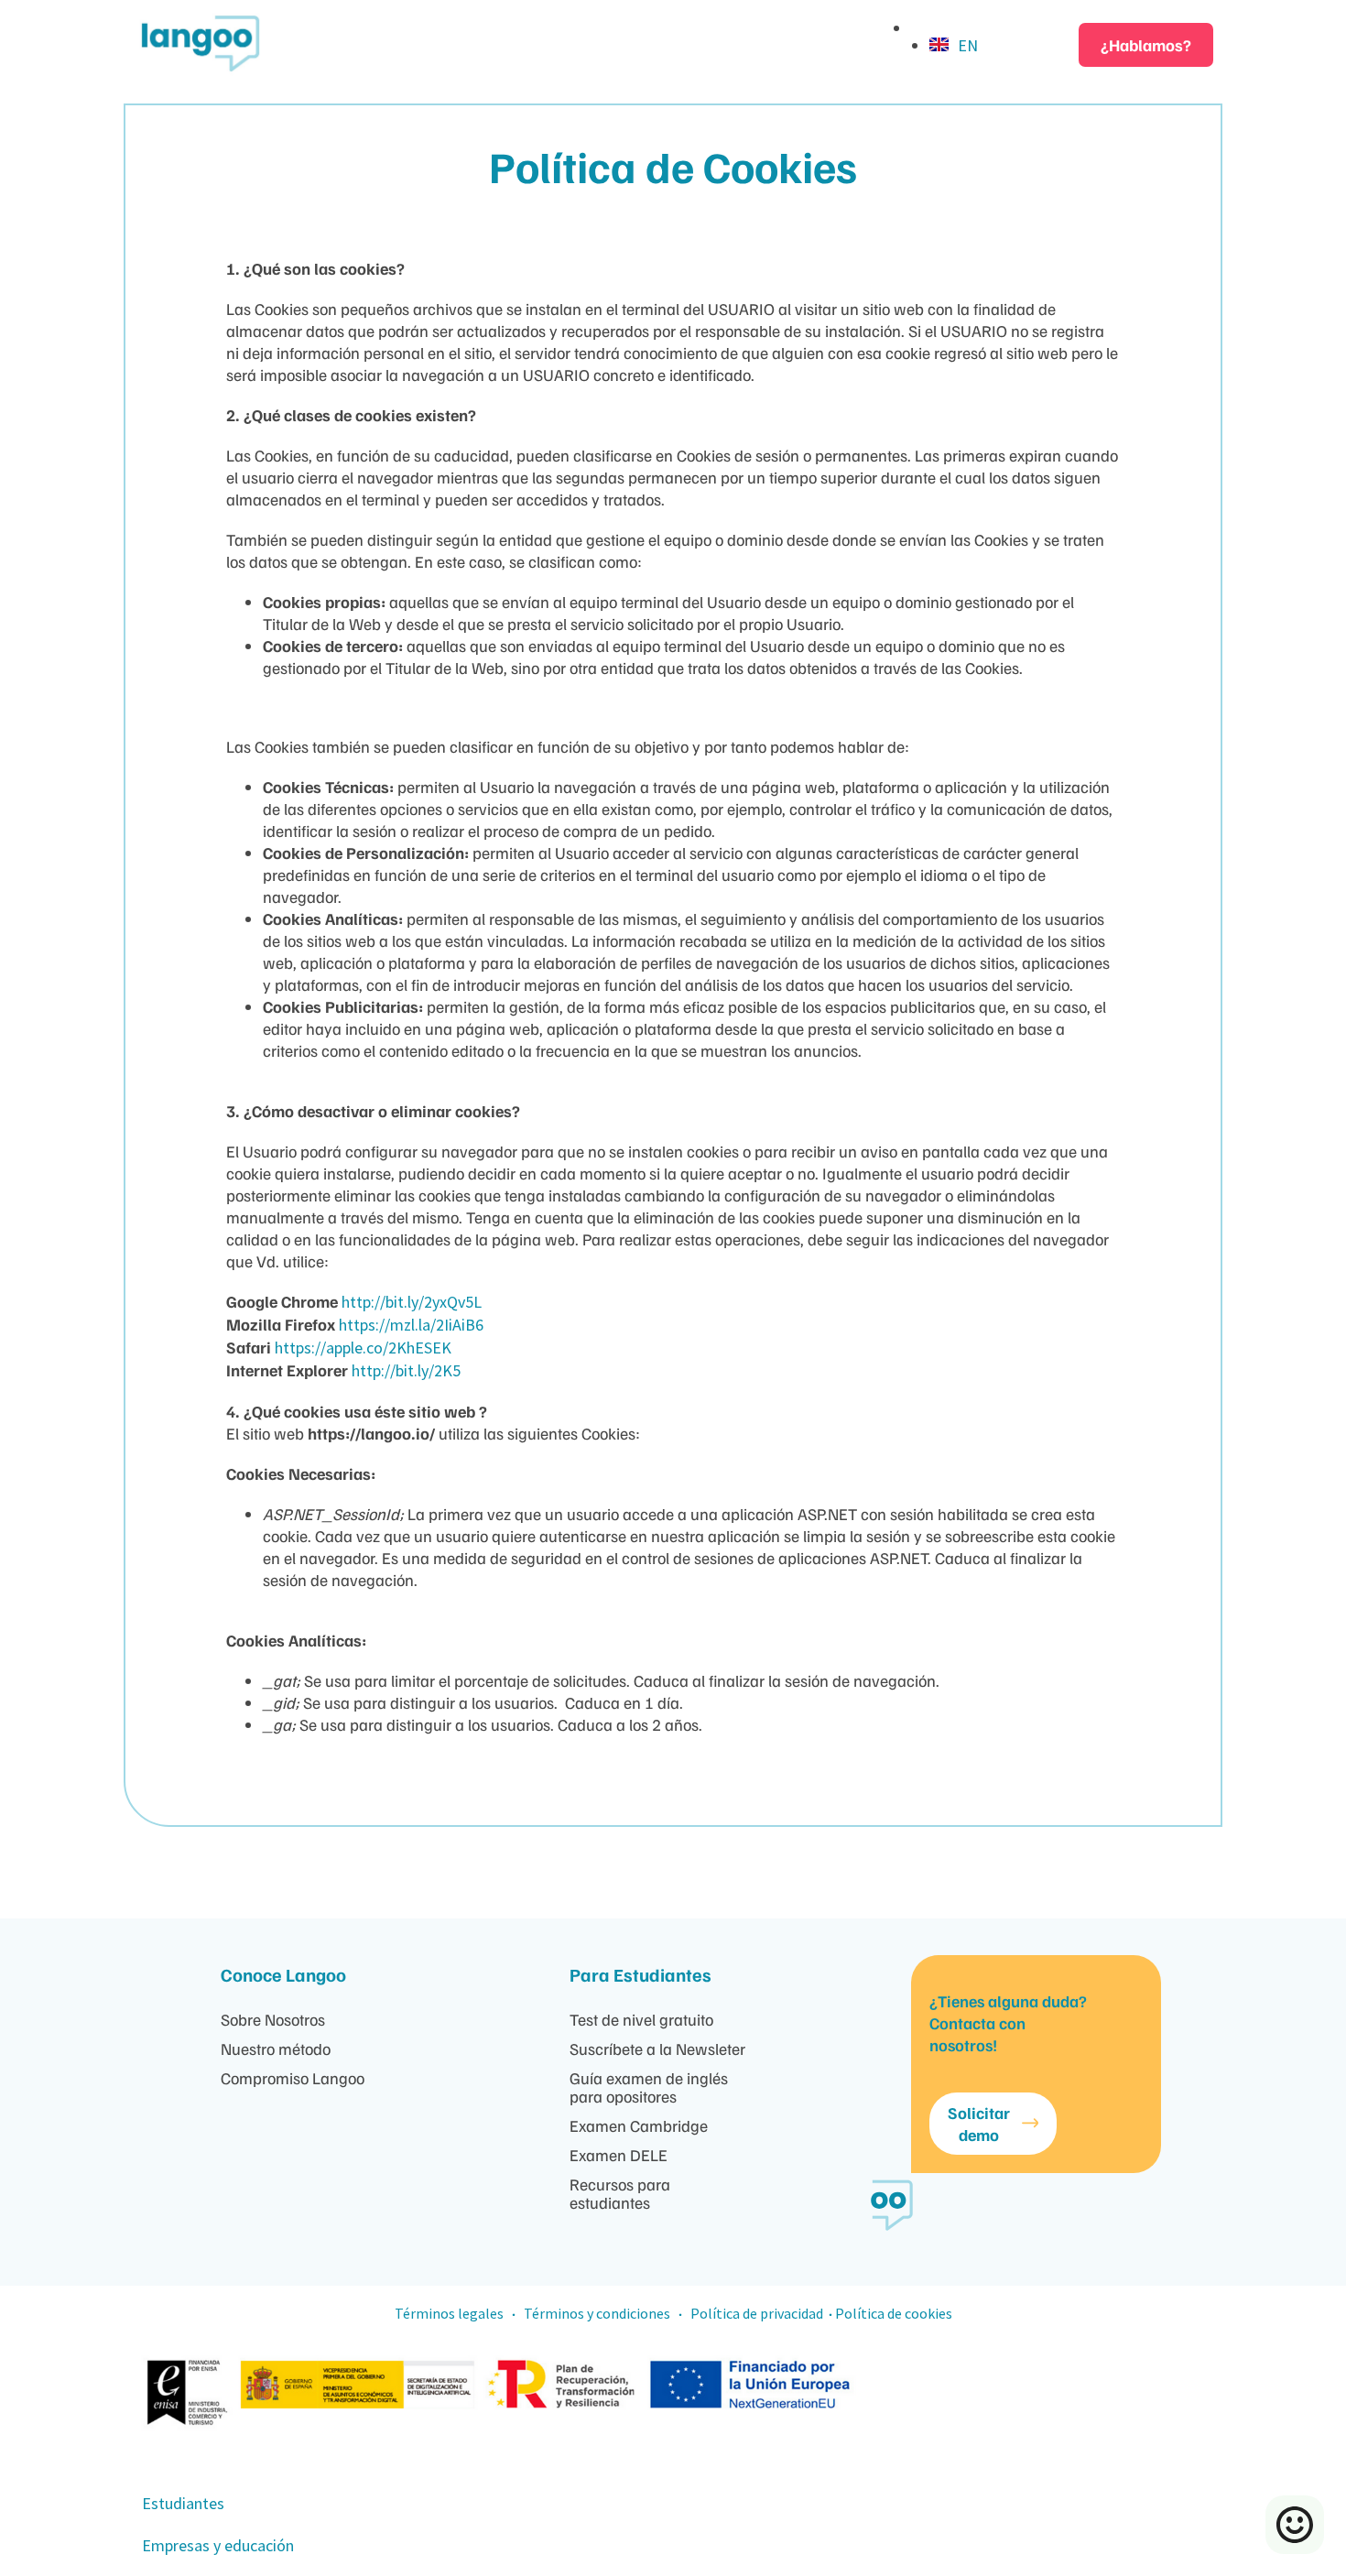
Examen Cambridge (639, 2125)
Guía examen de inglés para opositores (649, 2087)
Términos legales (449, 2313)
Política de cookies (894, 2313)
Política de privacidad (757, 2313)
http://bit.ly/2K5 (406, 1370)
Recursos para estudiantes (620, 2193)
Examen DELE (619, 2155)
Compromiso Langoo (293, 2078)
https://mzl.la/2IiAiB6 (411, 1325)
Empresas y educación (218, 2545)
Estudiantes (183, 2503)
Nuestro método (276, 2049)
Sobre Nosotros (273, 2019)
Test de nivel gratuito (641, 2019)
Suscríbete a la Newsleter (657, 2049)
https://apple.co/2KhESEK (363, 1348)
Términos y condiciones (598, 2313)
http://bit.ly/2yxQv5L (412, 1302)
